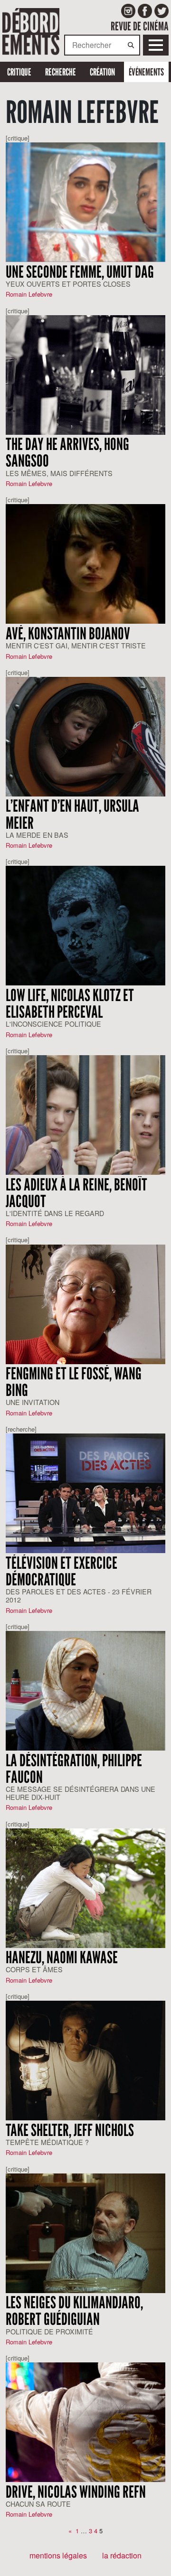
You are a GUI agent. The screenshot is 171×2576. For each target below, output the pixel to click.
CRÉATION (102, 72)
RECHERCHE (61, 72)
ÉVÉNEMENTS (146, 72)
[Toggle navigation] (156, 45)
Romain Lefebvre (29, 294)
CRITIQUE (19, 72)
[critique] (18, 138)
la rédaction (122, 2555)
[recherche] (21, 1429)
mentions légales (58, 2555)
